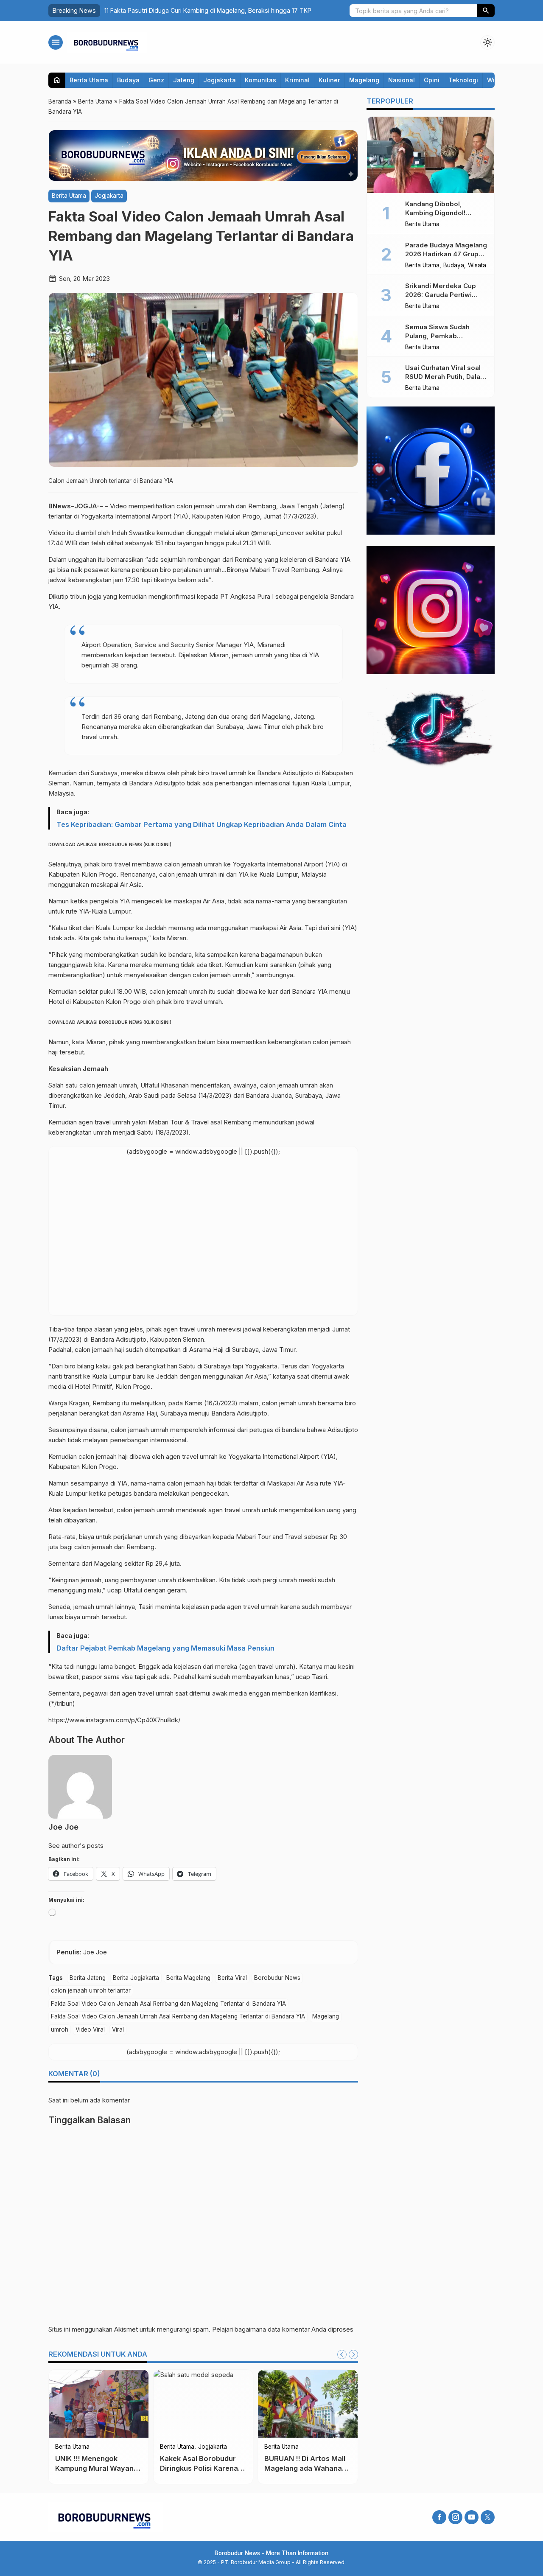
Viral (118, 2029)
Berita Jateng (88, 1978)
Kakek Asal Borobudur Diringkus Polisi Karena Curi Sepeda (199, 2468)
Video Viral (90, 2029)
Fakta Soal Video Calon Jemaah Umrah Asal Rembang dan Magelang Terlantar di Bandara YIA (178, 2016)
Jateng (184, 80)
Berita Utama (89, 80)
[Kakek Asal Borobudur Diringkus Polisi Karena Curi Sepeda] (203, 2404)
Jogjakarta (220, 80)
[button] (486, 11)
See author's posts (76, 1846)
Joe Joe (63, 1827)
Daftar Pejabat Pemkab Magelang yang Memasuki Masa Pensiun (165, 1648)
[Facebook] (439, 2517)
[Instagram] (455, 2517)
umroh (60, 2029)
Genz (156, 80)
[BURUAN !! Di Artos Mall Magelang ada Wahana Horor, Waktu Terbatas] (308, 2404)
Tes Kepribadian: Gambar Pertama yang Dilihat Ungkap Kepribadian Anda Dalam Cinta (202, 824)
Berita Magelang (188, 1978)
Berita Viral (232, 1978)
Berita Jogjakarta (136, 1978)
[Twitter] (488, 2517)
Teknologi (463, 80)
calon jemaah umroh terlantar (91, 1990)
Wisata (477, 266)
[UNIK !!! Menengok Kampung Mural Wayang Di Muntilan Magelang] (99, 2404)
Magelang (364, 80)
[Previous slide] (342, 2355)
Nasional (402, 80)
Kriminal (297, 80)
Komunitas (260, 80)
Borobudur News (277, 1978)
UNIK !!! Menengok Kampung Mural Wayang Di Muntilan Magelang (97, 2468)
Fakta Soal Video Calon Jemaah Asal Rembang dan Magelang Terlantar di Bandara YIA (168, 2004)
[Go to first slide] (353, 2355)
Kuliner (329, 80)
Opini (432, 80)
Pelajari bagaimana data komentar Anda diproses (283, 2329)
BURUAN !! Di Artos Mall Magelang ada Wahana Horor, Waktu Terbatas (305, 2468)
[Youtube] (472, 2517)
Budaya (128, 80)
